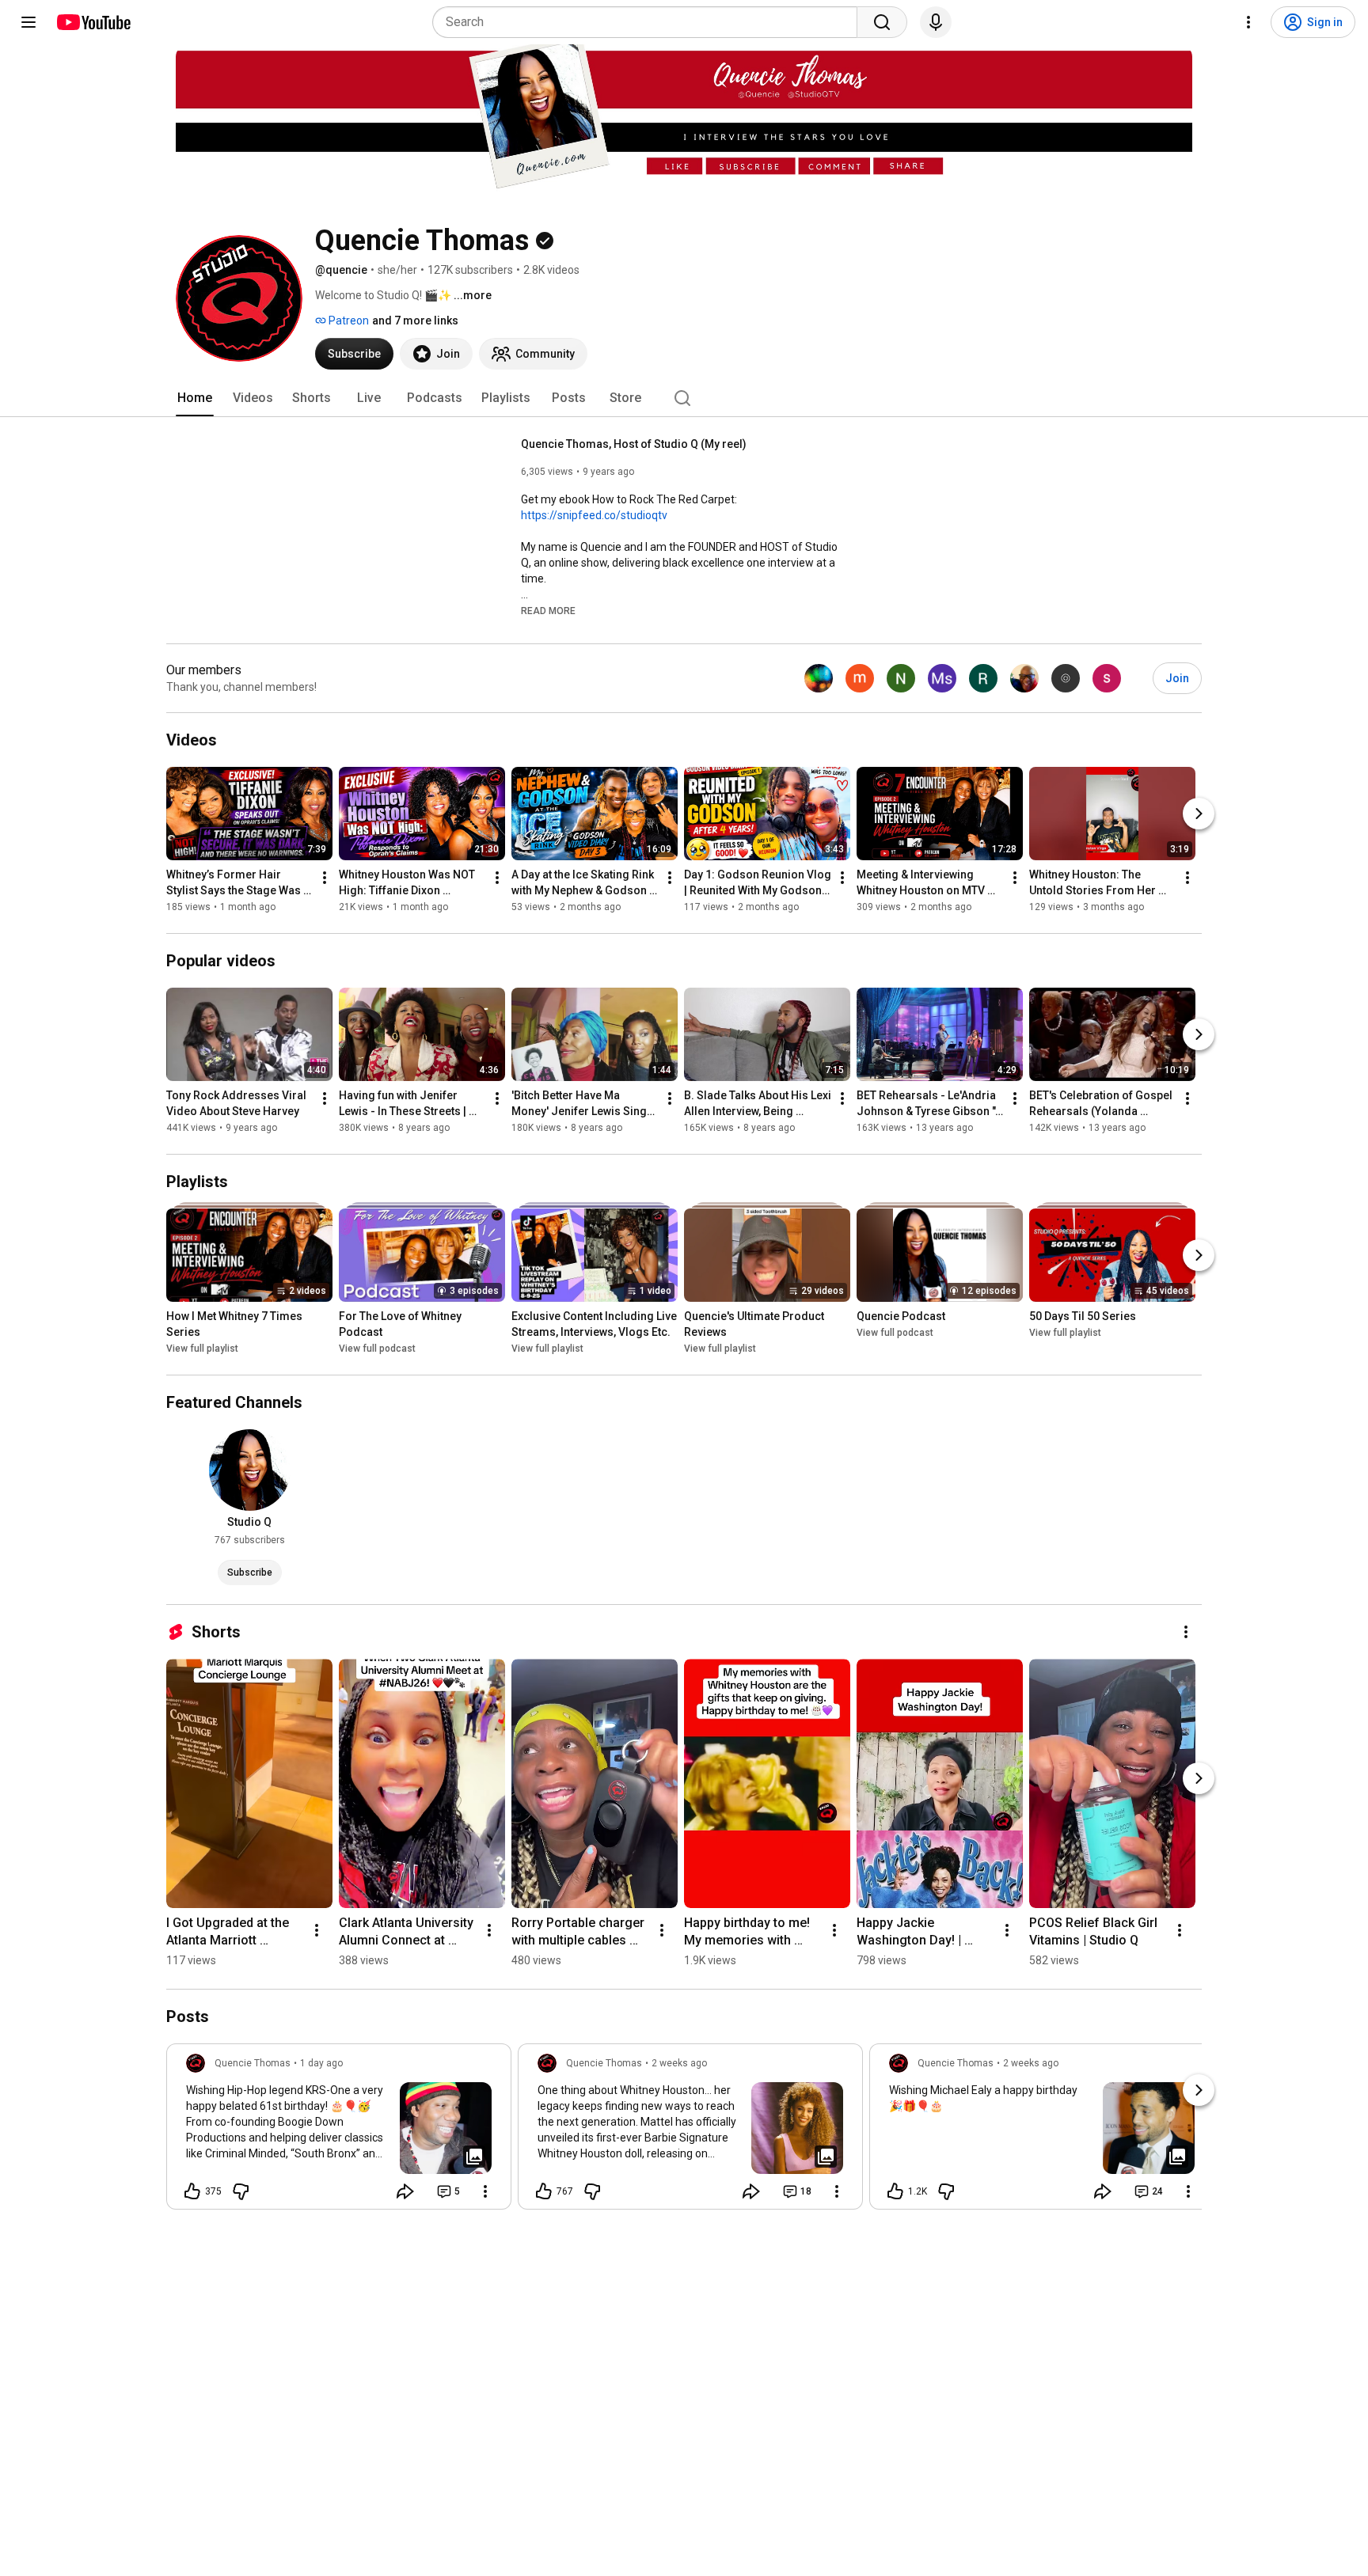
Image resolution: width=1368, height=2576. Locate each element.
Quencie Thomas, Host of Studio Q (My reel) (634, 444)
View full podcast (377, 1349)
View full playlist (202, 1349)
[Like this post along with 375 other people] (192, 2191)
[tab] (195, 398)
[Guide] (28, 22)
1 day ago (321, 2063)
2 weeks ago (679, 2063)
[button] (548, 610)
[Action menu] (485, 2191)
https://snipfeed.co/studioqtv (594, 515)
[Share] (405, 2191)
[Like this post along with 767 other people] (544, 2191)
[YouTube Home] (93, 22)
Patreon (348, 321)
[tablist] (684, 398)
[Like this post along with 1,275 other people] (895, 2191)
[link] (339, 2131)
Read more (548, 611)
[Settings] (1248, 22)
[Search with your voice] (936, 22)
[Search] (882, 22)
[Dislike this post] (241, 2191)
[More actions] (325, 878)
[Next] (1199, 814)
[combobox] (650, 22)
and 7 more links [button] (415, 321)
